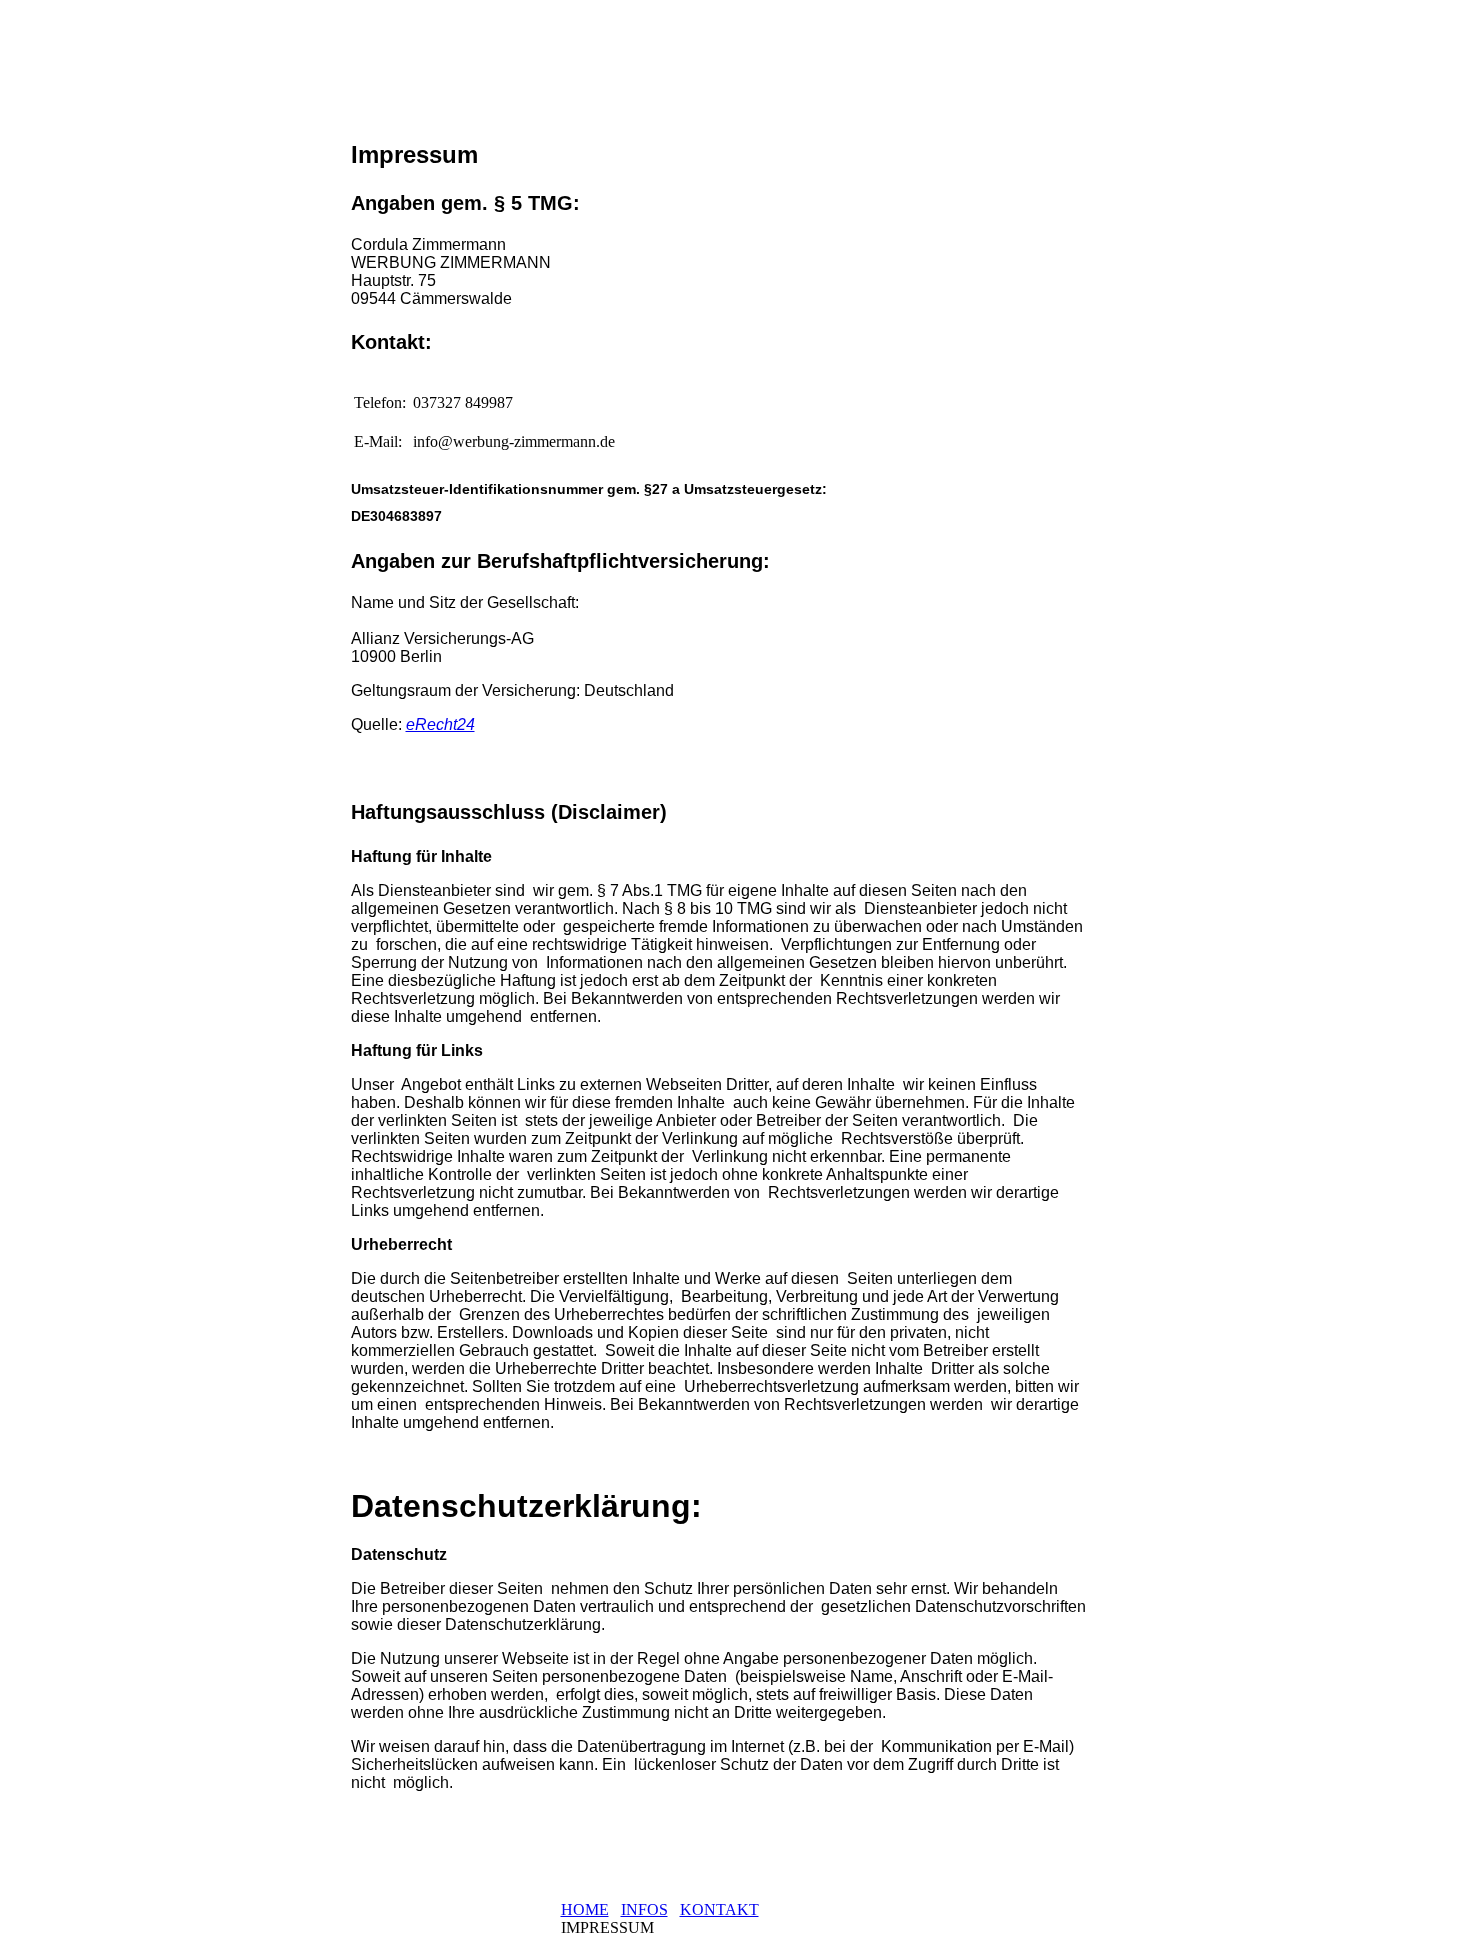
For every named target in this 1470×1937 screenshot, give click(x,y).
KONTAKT (719, 1909)
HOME (585, 1909)
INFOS (644, 1909)
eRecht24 (440, 724)
